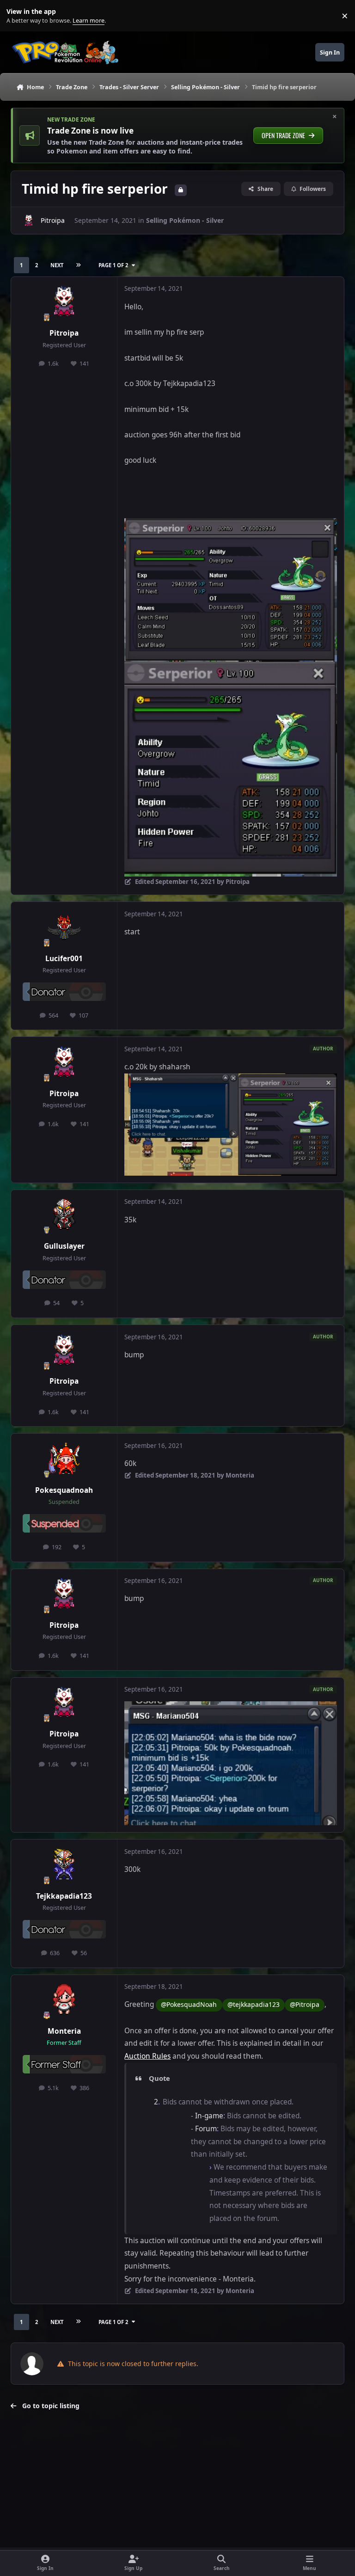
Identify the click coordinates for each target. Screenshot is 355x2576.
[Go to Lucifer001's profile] (64, 927)
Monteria (64, 2031)
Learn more (18, 16)
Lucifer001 (64, 959)
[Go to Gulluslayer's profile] (64, 1215)
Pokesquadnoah (64, 1490)
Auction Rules (147, 2056)
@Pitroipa (305, 2004)
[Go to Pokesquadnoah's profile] (64, 1459)
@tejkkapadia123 (254, 2004)
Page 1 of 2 (113, 265)
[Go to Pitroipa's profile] (29, 221)
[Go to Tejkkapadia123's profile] (64, 1865)
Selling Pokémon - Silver (185, 220)
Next (57, 265)
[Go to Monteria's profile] (64, 2000)
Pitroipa (53, 220)
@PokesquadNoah (189, 2004)
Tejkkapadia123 (64, 1896)
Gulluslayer (64, 1246)
